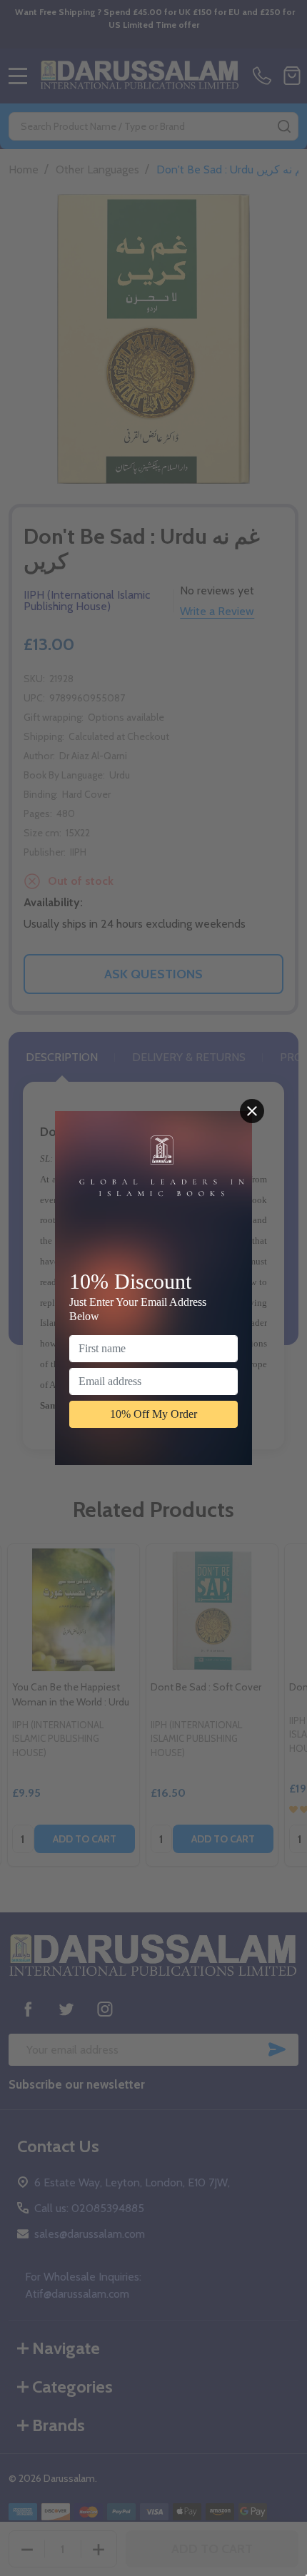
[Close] (252, 1111)
